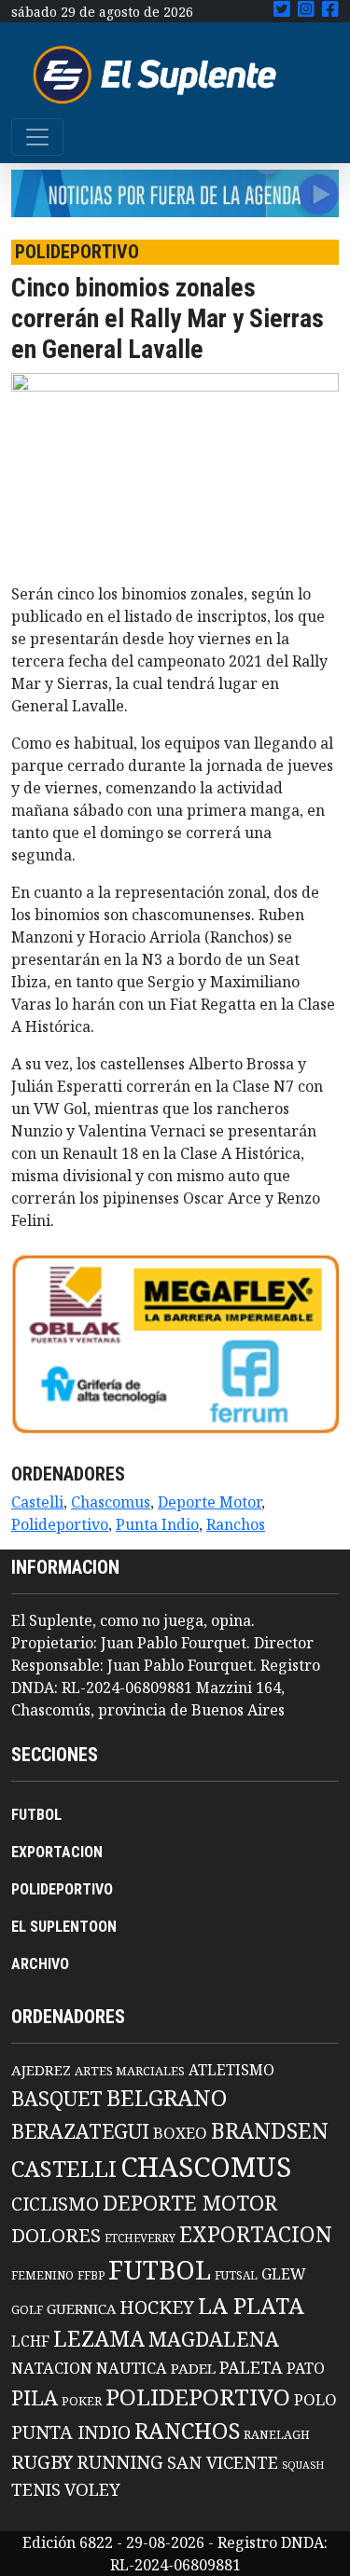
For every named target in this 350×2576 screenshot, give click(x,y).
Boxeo (180, 2133)
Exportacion (256, 2234)
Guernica (81, 2308)
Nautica (132, 2368)
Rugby (42, 2461)
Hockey (157, 2307)
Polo (315, 2399)
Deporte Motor (210, 1502)
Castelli (37, 1502)
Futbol (160, 2269)
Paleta (251, 2367)
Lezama (99, 2338)
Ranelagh (277, 2435)
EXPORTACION (57, 1852)
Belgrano (167, 2098)
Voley (92, 2489)
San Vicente (223, 2462)
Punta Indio (157, 1524)
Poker (82, 2401)
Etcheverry (140, 2238)
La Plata (251, 2305)
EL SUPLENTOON (64, 1927)
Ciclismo (55, 2204)
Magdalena (214, 2339)
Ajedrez (41, 2070)
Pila (35, 2397)
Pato (306, 2368)
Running (120, 2462)
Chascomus (111, 1502)
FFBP (91, 2275)
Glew (284, 2274)
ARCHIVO (40, 1964)
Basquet (57, 2098)
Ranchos (236, 1524)
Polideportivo (60, 1524)
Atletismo (231, 2070)
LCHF (30, 2341)
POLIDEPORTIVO (62, 1889)
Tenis (36, 2489)
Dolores (56, 2235)
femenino (42, 2275)
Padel (193, 2368)
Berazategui (80, 2131)
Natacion (52, 2368)
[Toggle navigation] (37, 137)
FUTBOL (36, 1815)
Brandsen (270, 2130)
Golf (27, 2310)
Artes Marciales (130, 2071)
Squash (303, 2465)
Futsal (236, 2275)
